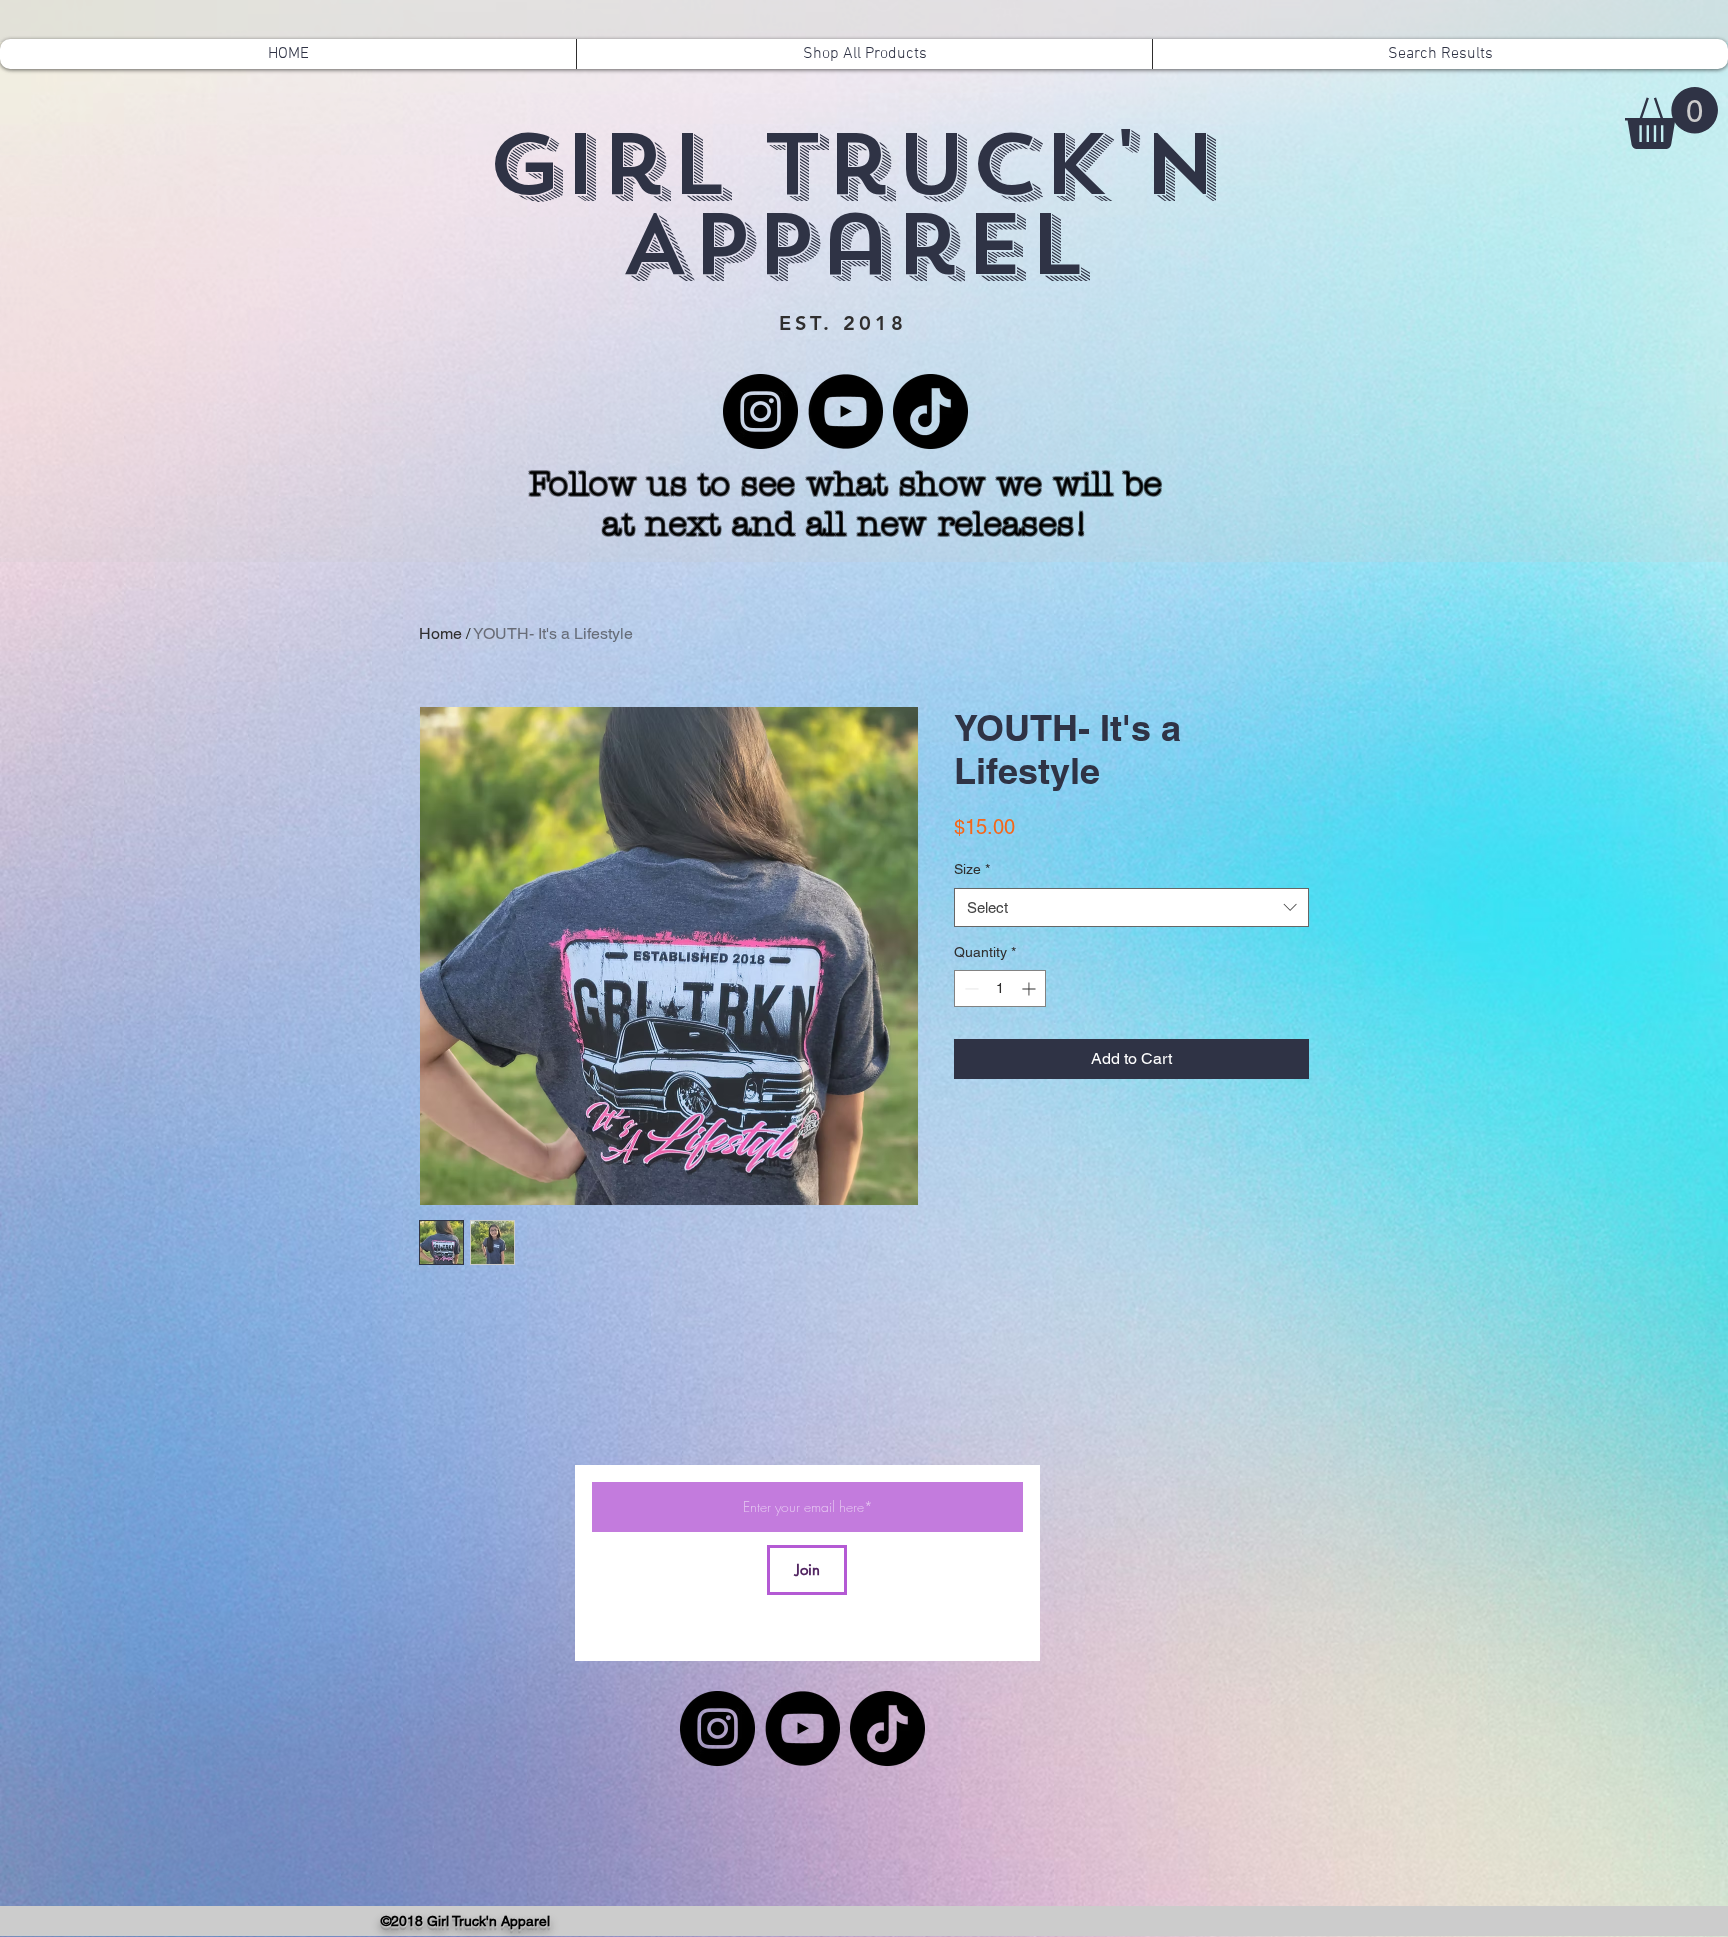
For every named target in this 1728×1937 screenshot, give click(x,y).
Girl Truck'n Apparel (852, 205)
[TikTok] (930, 411)
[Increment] (1030, 988)
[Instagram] (760, 411)
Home (440, 633)
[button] (1671, 118)
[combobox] (1131, 907)
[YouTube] (845, 411)
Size (972, 869)
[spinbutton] (1000, 988)
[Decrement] (969, 988)
